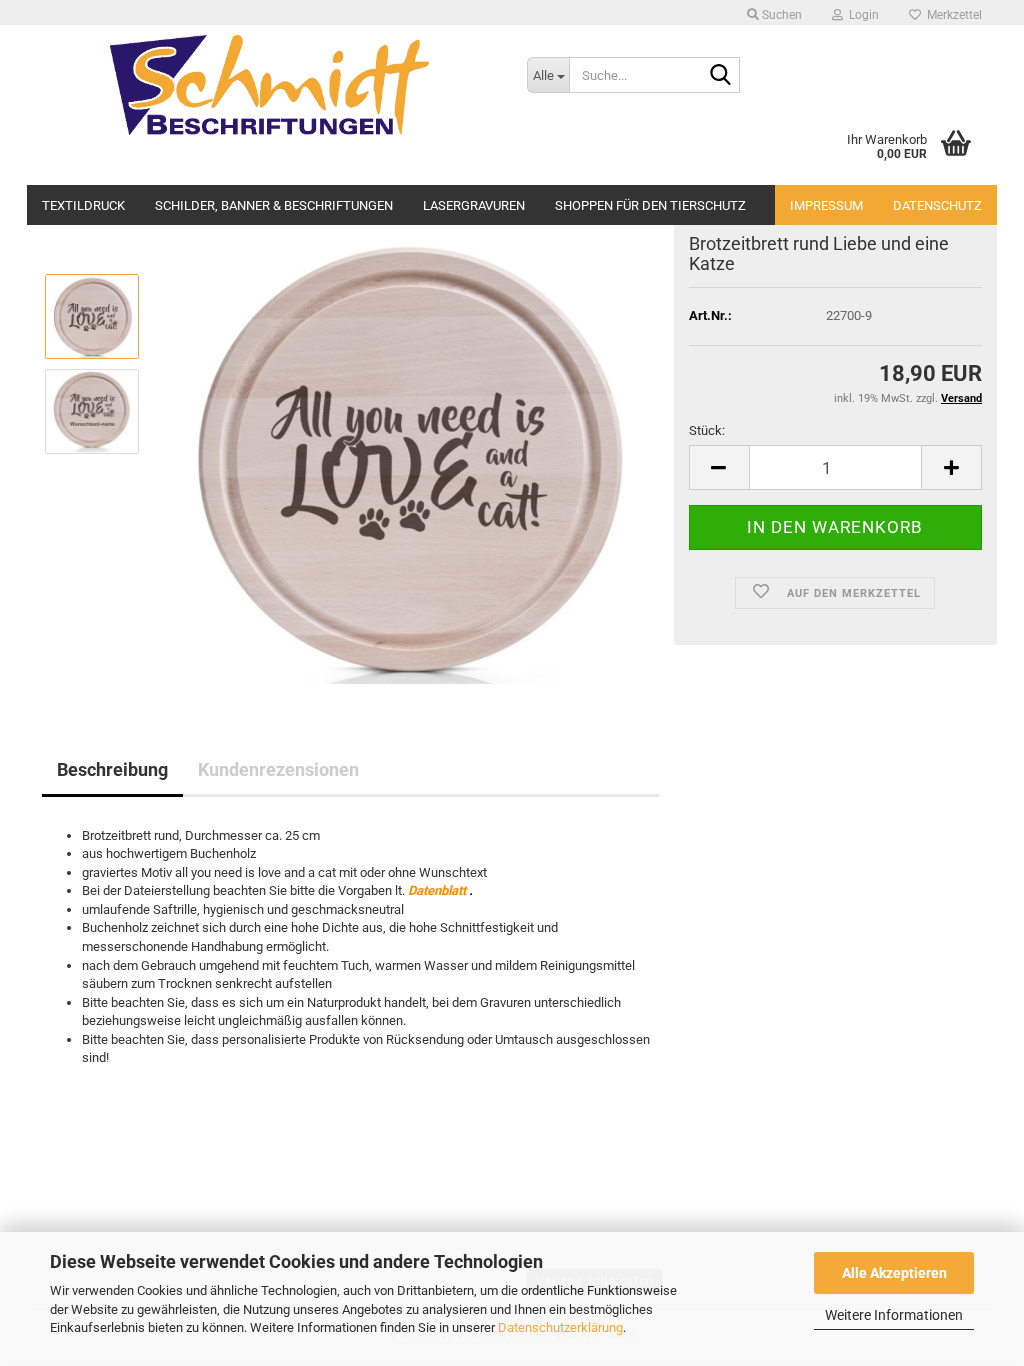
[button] (719, 467)
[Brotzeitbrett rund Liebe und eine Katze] (408, 457)
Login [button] (861, 15)
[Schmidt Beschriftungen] (269, 85)
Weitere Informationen (894, 1315)
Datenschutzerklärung (560, 1327)
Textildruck (83, 203)
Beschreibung (112, 769)
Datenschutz (937, 205)
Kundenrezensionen (278, 769)
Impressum (826, 205)
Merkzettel (951, 15)
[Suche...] (721, 76)
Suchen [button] (780, 15)
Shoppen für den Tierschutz (650, 203)
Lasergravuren (474, 203)
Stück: (707, 430)
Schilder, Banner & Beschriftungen (274, 203)
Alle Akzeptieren (894, 1273)
